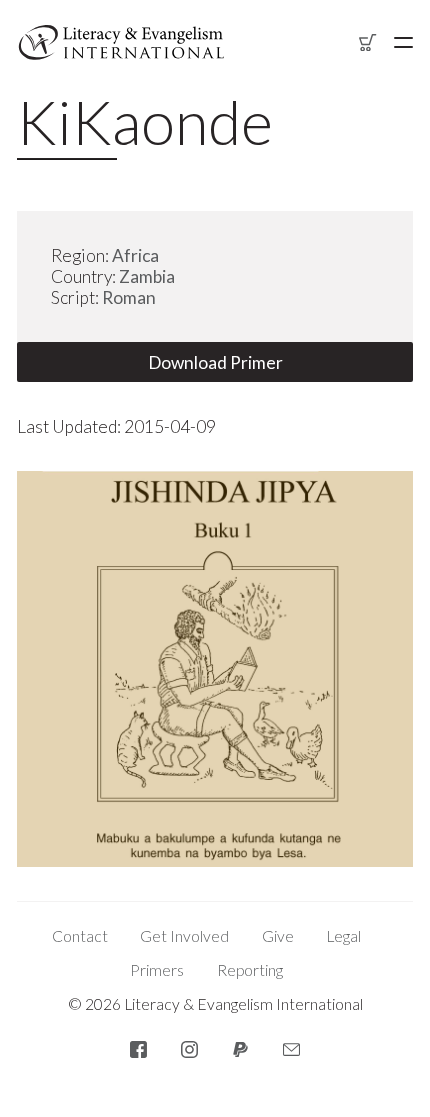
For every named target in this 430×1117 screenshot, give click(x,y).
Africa (135, 255)
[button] (403, 42)
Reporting (250, 970)
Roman (129, 297)
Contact (80, 936)
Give (278, 936)
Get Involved (184, 936)
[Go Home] (121, 42)
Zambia (147, 276)
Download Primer (215, 362)
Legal (343, 936)
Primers (157, 970)
